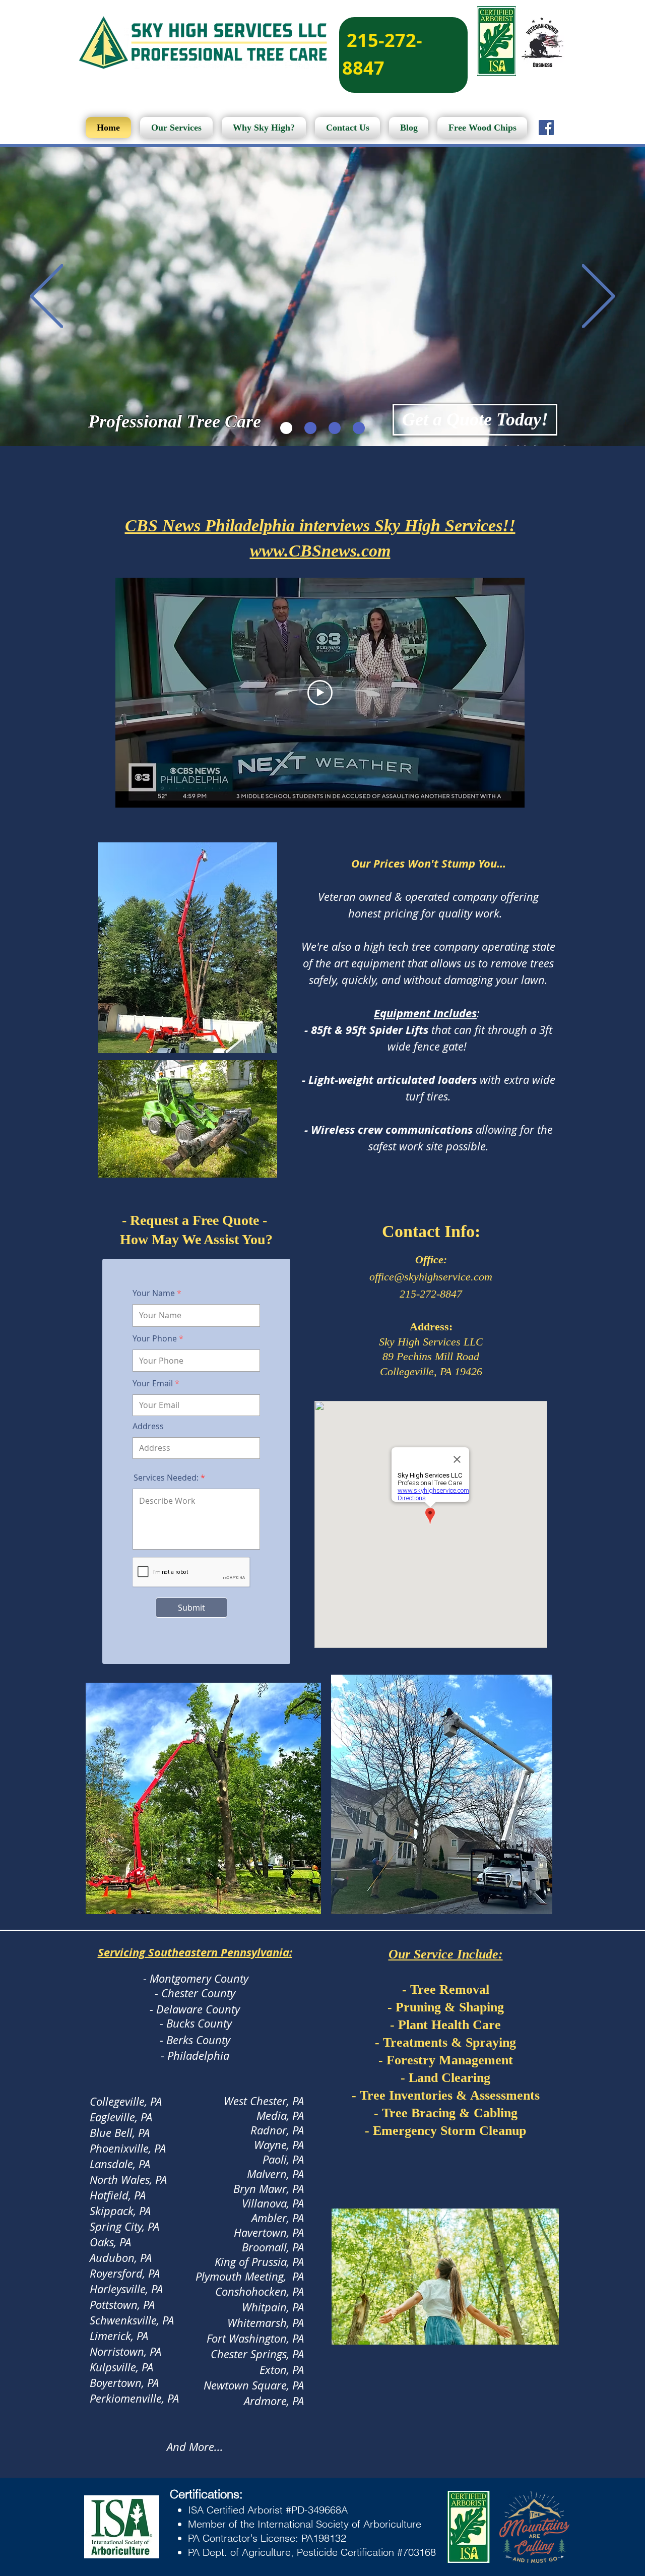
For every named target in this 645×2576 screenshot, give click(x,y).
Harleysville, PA (126, 2289)
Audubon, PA (121, 2258)
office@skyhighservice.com (431, 1277)
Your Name (154, 1293)
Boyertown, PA (124, 2383)
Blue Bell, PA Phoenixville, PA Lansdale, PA (128, 2148)
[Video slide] (286, 428)
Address (148, 1426)
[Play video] (320, 693)
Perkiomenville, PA (134, 2398)
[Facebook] (546, 128)
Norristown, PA (125, 2351)
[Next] (598, 297)
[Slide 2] (335, 428)
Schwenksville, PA (132, 2320)
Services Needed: (166, 1478)
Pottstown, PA (122, 2305)
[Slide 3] (359, 428)
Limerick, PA (119, 2336)
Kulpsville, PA (121, 2367)
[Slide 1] (310, 428)
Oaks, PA (110, 2242)
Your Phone (155, 1338)
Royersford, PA (125, 2273)
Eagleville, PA (121, 2117)
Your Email (153, 1383)
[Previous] (47, 297)
